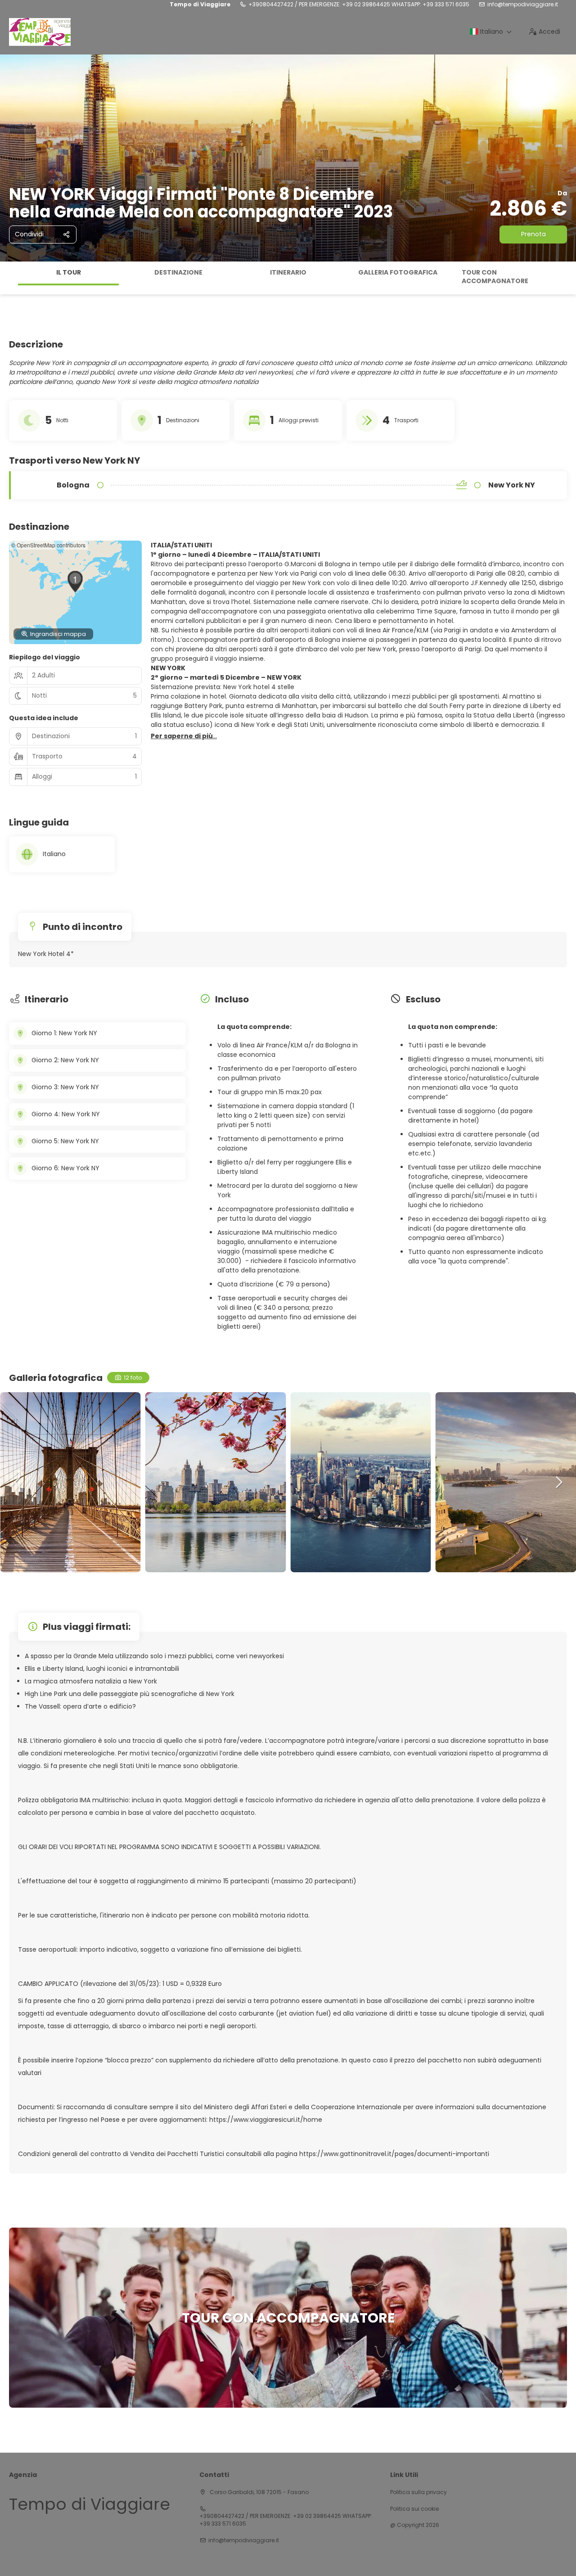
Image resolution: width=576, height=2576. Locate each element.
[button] (9, 278)
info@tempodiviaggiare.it (523, 5)
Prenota (533, 234)
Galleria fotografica (398, 272)
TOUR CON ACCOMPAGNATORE (495, 277)
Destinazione (178, 272)
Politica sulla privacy (418, 2492)
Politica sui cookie (414, 2509)
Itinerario (288, 272)
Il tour (69, 272)
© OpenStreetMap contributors (48, 545)
